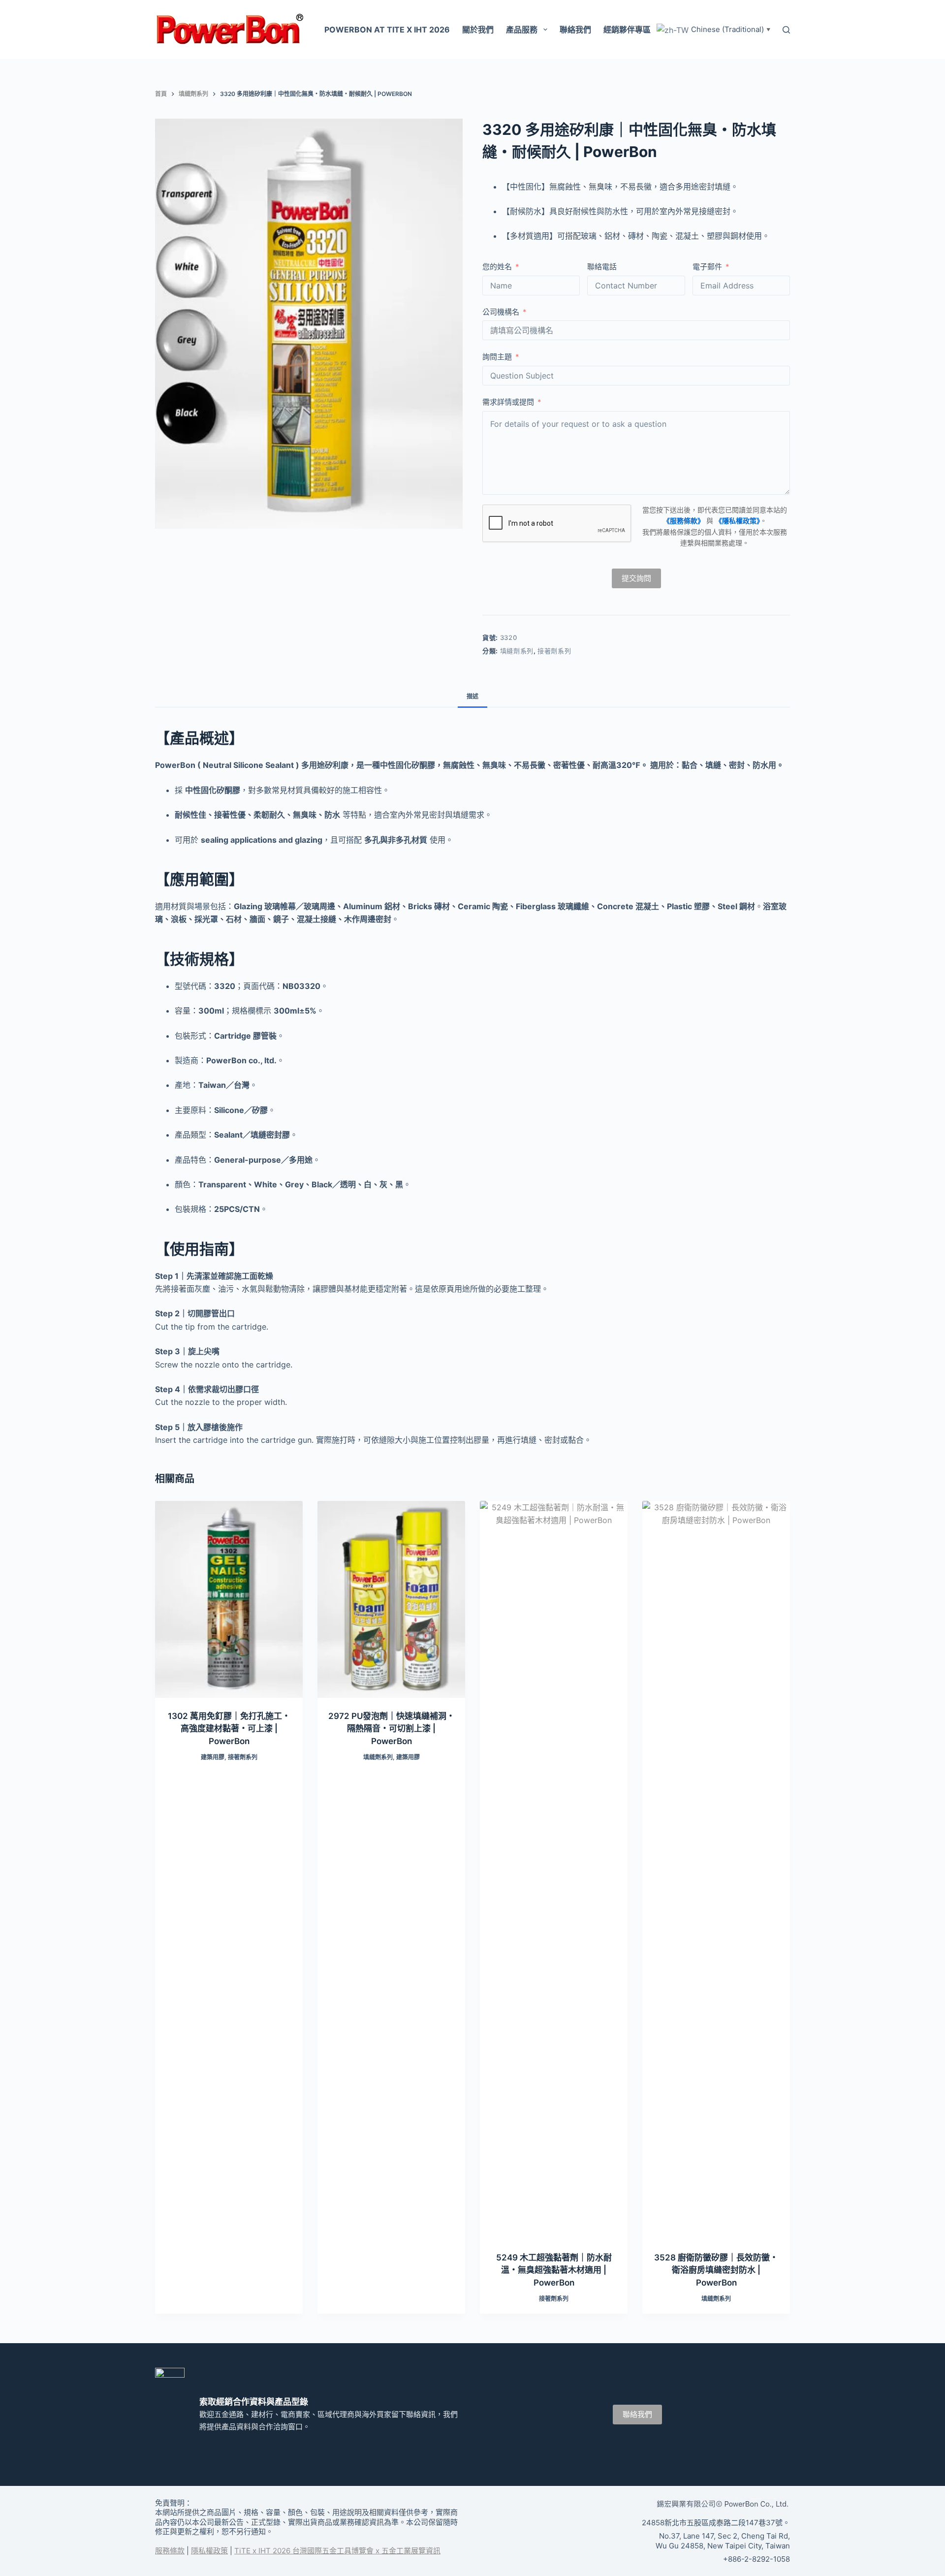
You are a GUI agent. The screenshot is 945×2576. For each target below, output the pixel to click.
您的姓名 (497, 267)
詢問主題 (497, 357)
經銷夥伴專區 (627, 30)
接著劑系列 (554, 651)
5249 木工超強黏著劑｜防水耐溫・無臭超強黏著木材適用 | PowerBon (554, 2270)
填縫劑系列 (517, 651)
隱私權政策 (209, 2551)
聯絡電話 (602, 267)
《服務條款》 (684, 521)
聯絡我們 (575, 30)
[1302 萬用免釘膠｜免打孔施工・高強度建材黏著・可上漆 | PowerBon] (229, 1599)
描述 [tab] (472, 696)
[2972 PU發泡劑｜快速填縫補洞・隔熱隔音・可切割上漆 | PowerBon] (391, 1599)
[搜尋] (786, 30)
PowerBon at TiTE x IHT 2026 (387, 30)
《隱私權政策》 (738, 521)
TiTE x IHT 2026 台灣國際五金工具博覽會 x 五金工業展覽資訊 (337, 2551)
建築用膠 (213, 1757)
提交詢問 (636, 578)
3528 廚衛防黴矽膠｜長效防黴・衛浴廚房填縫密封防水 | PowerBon (716, 2270)
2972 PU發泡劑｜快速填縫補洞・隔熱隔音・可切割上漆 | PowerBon (392, 1729)
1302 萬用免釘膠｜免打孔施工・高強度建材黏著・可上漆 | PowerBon (229, 1729)
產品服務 (522, 30)
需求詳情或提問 (508, 402)
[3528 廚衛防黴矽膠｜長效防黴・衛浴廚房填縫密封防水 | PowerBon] (716, 1870)
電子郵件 (707, 267)
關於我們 (478, 30)
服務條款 (170, 2551)
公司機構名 (501, 312)
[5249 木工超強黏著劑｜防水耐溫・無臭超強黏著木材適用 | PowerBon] (554, 1870)
